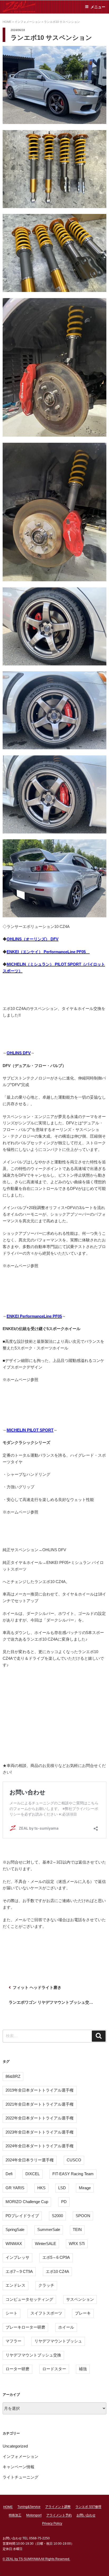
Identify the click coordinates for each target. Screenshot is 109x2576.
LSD (62, 2188)
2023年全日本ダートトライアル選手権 (40, 2132)
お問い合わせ (86, 2515)
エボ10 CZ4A (57, 2271)
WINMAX (14, 2244)
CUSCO (74, 2160)
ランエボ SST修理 (88, 2507)
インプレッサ (17, 2257)
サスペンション (80, 2299)
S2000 (57, 2216)
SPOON (83, 2216)
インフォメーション (21, 2456)
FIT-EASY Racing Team (73, 2174)
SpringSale (15, 2229)
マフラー (13, 2341)
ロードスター (54, 2369)
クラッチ (46, 2285)
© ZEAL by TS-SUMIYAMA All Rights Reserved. (36, 2559)
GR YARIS (15, 2188)
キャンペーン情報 (19, 2467)
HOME (8, 2507)
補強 (83, 2369)
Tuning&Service (29, 2507)
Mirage (85, 2188)
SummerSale (49, 2229)
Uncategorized (15, 2446)
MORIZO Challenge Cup (27, 2202)
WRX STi (77, 2244)
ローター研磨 (17, 2369)
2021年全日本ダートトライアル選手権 (40, 2104)
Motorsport (34, 2515)
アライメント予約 (59, 2515)
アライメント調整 (58, 2507)
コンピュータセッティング (29, 2299)
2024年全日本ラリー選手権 (30, 2160)
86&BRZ (13, 2076)
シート (12, 2313)
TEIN (77, 2229)
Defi (9, 2174)
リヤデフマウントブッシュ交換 (33, 2355)
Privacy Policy (52, 2523)
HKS (41, 2188)
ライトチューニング (21, 2477)
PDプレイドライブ (22, 2216)
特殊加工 (15, 2515)
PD (64, 2202)
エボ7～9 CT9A (19, 2271)
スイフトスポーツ (46, 2313)
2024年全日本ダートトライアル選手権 (40, 2146)
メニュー (98, 7)
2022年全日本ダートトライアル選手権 (40, 2118)
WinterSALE (46, 2244)
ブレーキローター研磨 (25, 2327)
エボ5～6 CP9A (56, 2257)
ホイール (66, 2327)
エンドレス (15, 2285)
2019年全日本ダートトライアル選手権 (40, 2090)
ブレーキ (83, 2313)
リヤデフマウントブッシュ (58, 2341)
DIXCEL (33, 2174)
